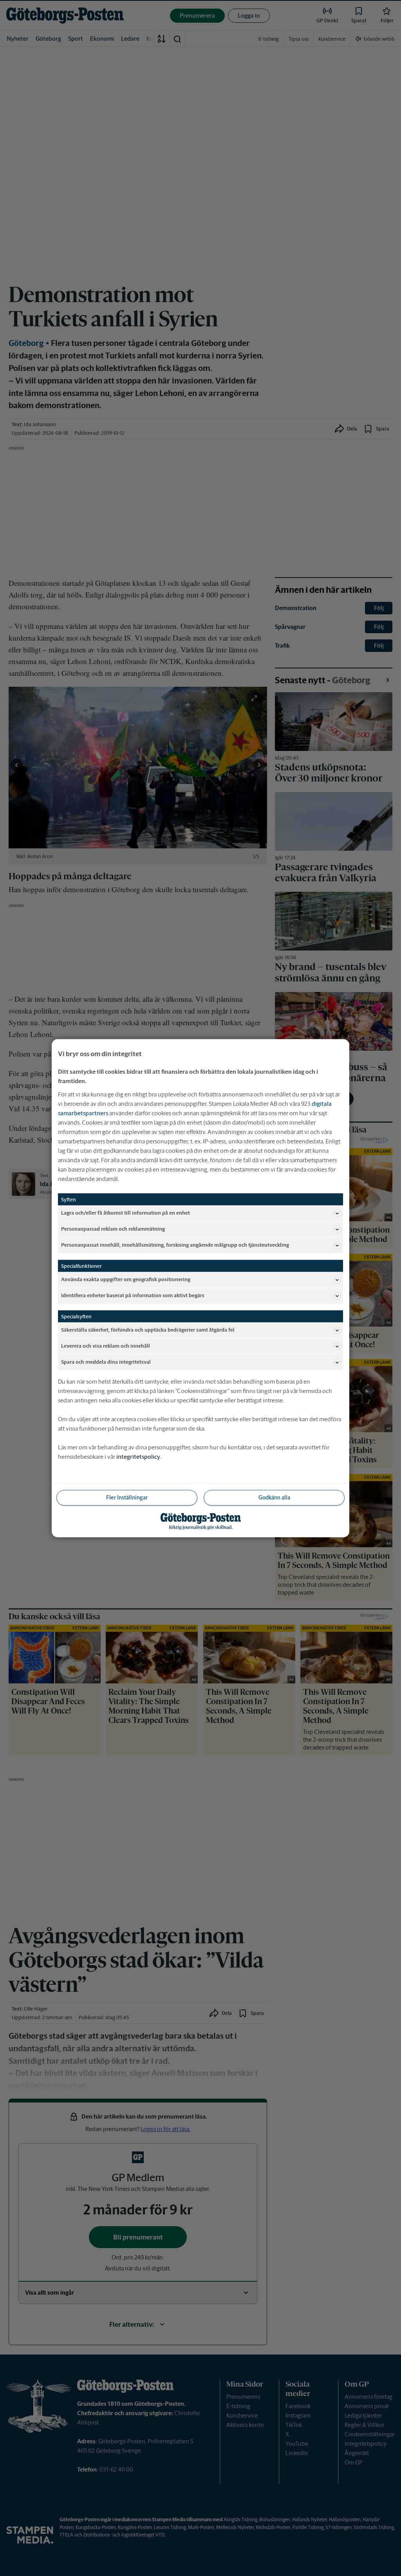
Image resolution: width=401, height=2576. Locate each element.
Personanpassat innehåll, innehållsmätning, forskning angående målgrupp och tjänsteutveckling (175, 1245)
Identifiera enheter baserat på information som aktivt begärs (133, 1295)
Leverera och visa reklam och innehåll (106, 1346)
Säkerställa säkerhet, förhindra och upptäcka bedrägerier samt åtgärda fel (148, 1330)
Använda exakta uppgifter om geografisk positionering (126, 1279)
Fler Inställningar (127, 1497)
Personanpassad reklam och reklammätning (113, 1229)
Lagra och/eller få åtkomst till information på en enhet (126, 1213)
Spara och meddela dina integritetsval (106, 1362)
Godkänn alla (274, 1497)
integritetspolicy (138, 1456)
